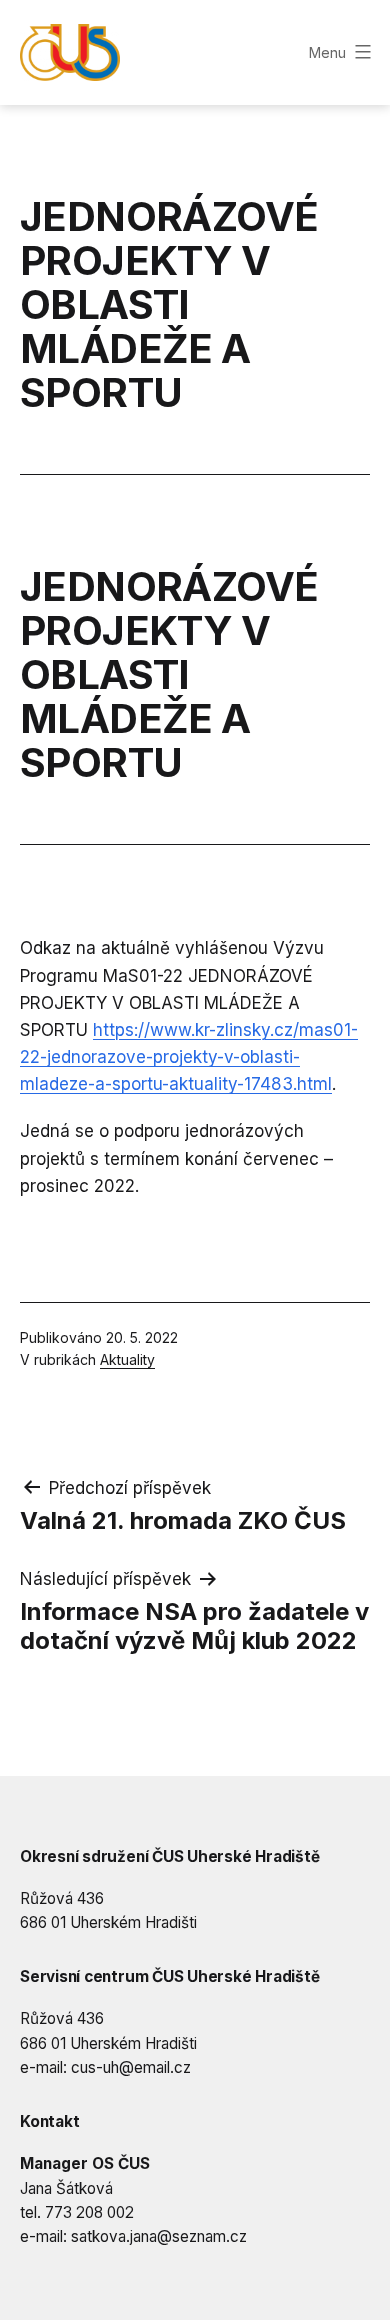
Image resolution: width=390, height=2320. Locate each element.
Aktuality (127, 1359)
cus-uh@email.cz (131, 2067)
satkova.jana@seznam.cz (159, 2236)
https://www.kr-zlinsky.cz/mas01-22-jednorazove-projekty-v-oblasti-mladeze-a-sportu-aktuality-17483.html (189, 1057)
